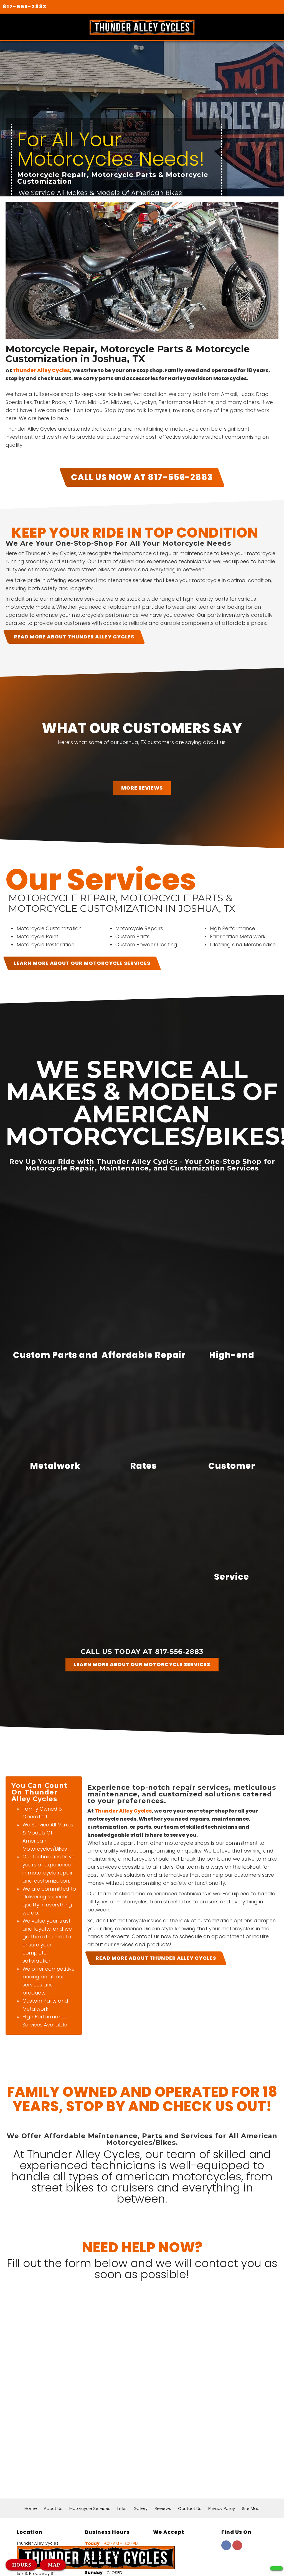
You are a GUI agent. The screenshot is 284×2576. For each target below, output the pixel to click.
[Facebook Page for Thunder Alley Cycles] (226, 2548)
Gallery (140, 2508)
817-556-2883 (25, 7)
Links (122, 2508)
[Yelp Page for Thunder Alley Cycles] (237, 2548)
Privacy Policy (222, 2508)
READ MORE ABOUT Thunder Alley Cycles (74, 637)
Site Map (251, 2508)
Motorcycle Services (90, 2508)
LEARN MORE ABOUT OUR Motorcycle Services (82, 963)
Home (31, 2508)
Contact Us (190, 2508)
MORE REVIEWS (142, 788)
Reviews (163, 2508)
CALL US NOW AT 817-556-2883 (142, 477)
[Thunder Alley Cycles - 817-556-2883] (276, 2568)
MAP (53, 2565)
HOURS (22, 2565)
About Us (53, 2508)
